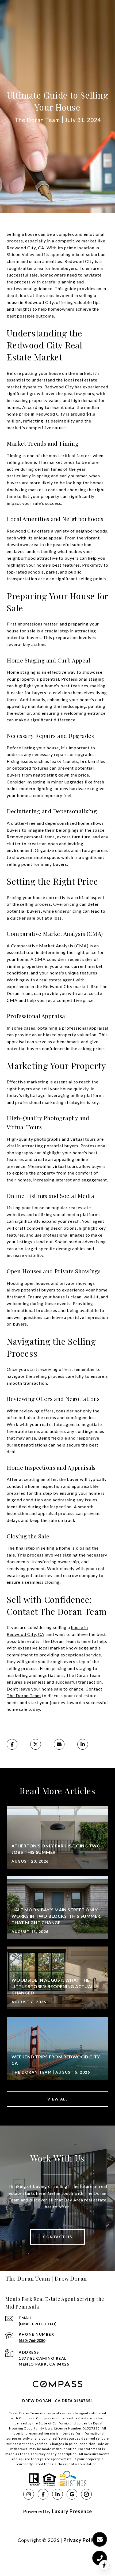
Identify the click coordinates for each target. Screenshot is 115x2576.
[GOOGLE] (72, 2494)
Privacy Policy (80, 2540)
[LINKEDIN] (57, 2494)
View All (57, 2099)
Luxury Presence (72, 2511)
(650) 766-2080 (32, 2340)
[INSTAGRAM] (29, 2494)
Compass (44, 2418)
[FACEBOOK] (43, 2494)
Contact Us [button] (57, 2237)
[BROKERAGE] (86, 2494)
